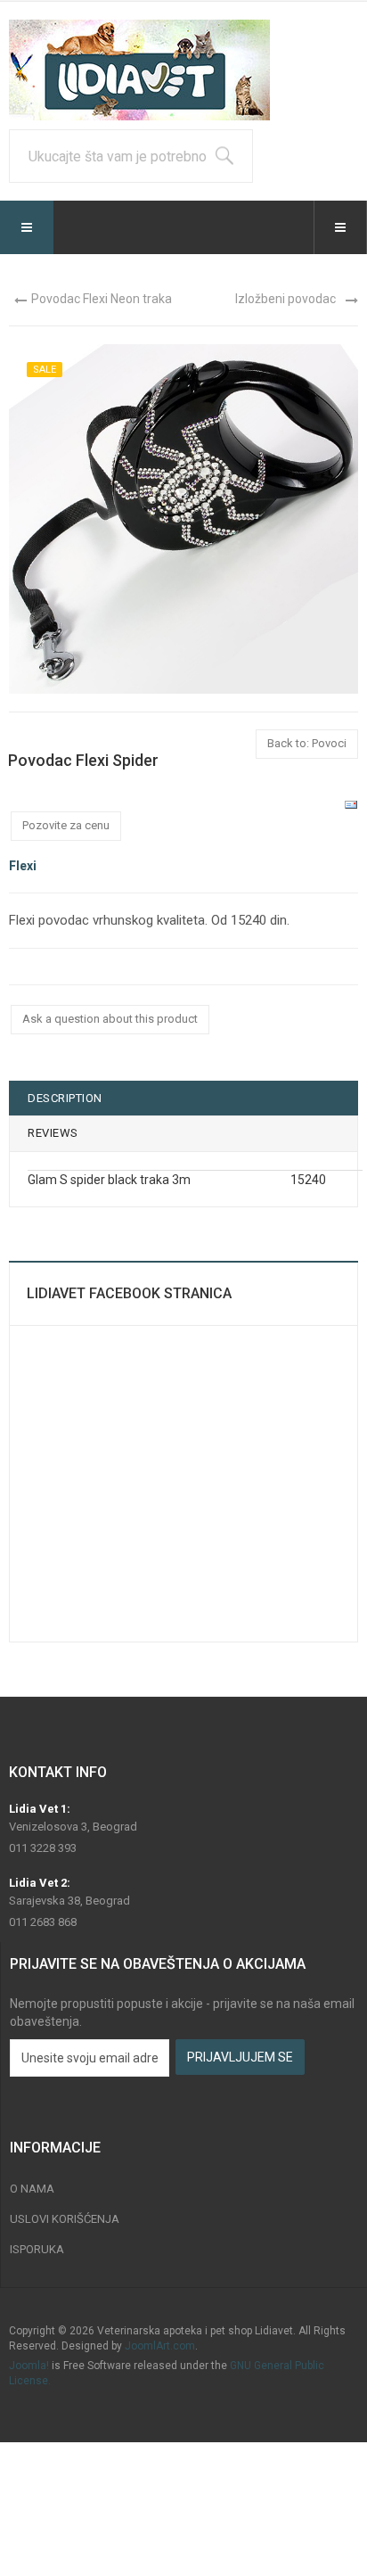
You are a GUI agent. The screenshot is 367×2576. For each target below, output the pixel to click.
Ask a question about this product (110, 1019)
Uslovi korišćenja (65, 2219)
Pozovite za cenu (66, 825)
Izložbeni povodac (285, 299)
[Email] (351, 804)
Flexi (23, 866)
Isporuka (37, 2249)
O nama (32, 2189)
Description (65, 1098)
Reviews (53, 1133)
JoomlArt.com (160, 2346)
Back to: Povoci (307, 743)
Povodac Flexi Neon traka (102, 299)
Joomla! (29, 2366)
